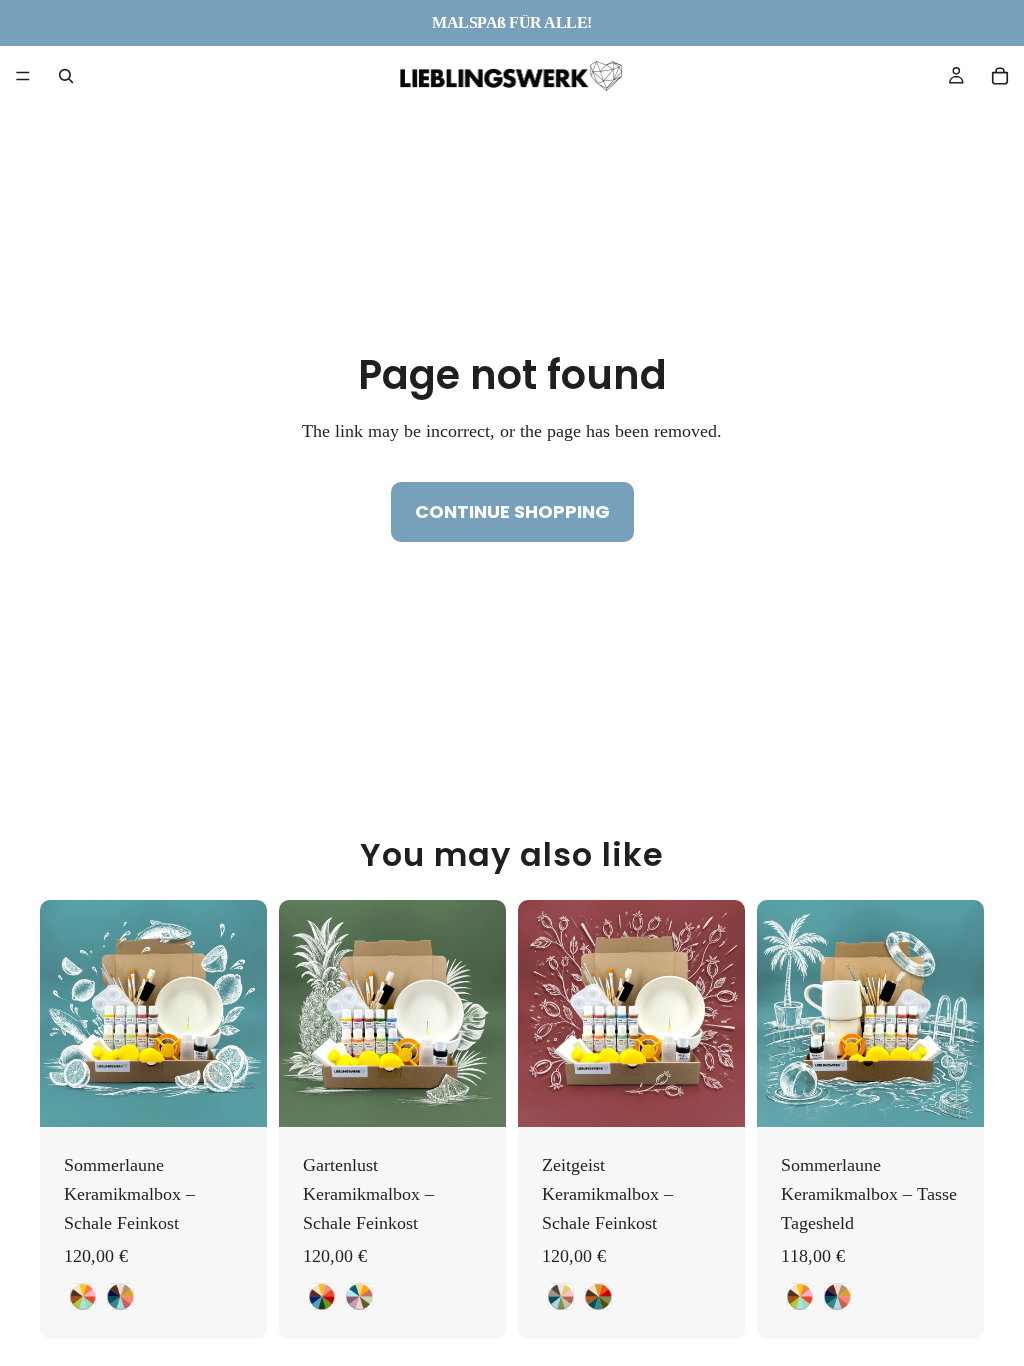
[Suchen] (66, 76)
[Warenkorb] (1000, 76)
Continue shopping (512, 511)
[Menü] (23, 76)
